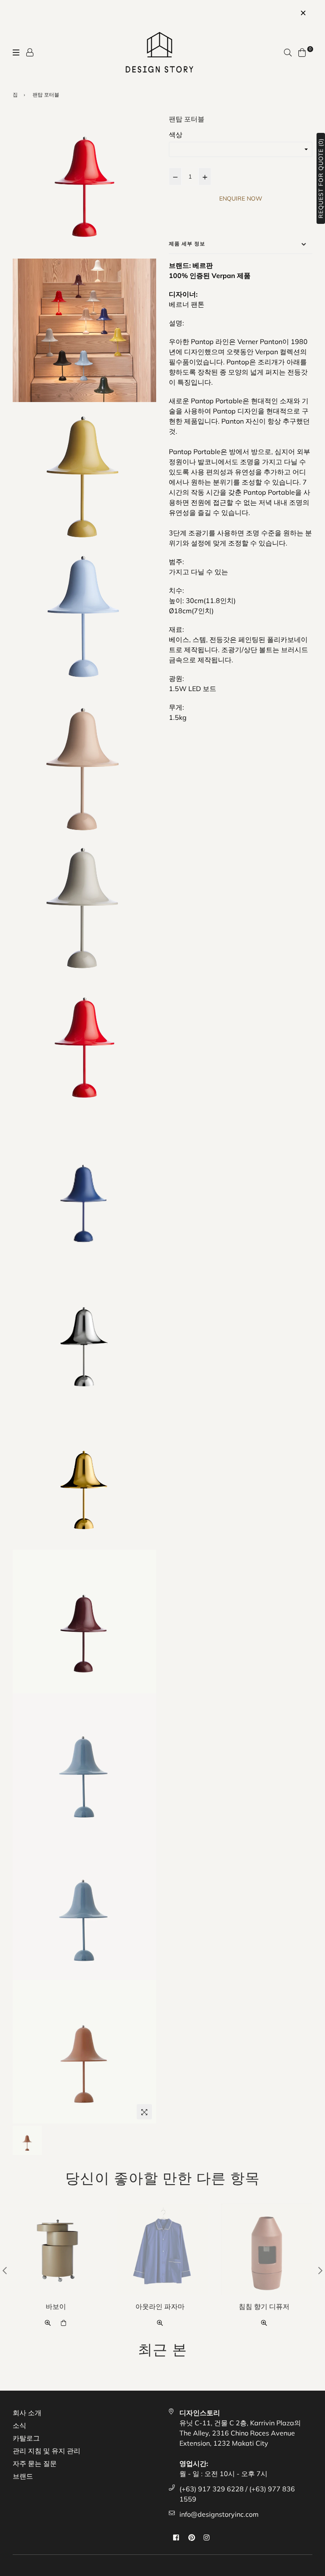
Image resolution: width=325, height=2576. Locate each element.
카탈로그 (26, 2438)
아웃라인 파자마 (160, 2306)
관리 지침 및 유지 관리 (47, 2451)
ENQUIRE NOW (241, 198)
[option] (58, 2270)
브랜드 (23, 2476)
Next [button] (320, 2270)
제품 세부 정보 (187, 244)
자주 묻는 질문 (35, 2463)
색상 (176, 135)
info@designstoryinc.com (219, 2514)
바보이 (56, 2306)
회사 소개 (27, 2413)
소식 (19, 2425)
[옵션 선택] (64, 2322)
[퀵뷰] (48, 2322)
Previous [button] (5, 2270)
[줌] (144, 2112)
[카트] (302, 52)
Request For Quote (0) (321, 178)
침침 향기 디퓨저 (264, 2306)
